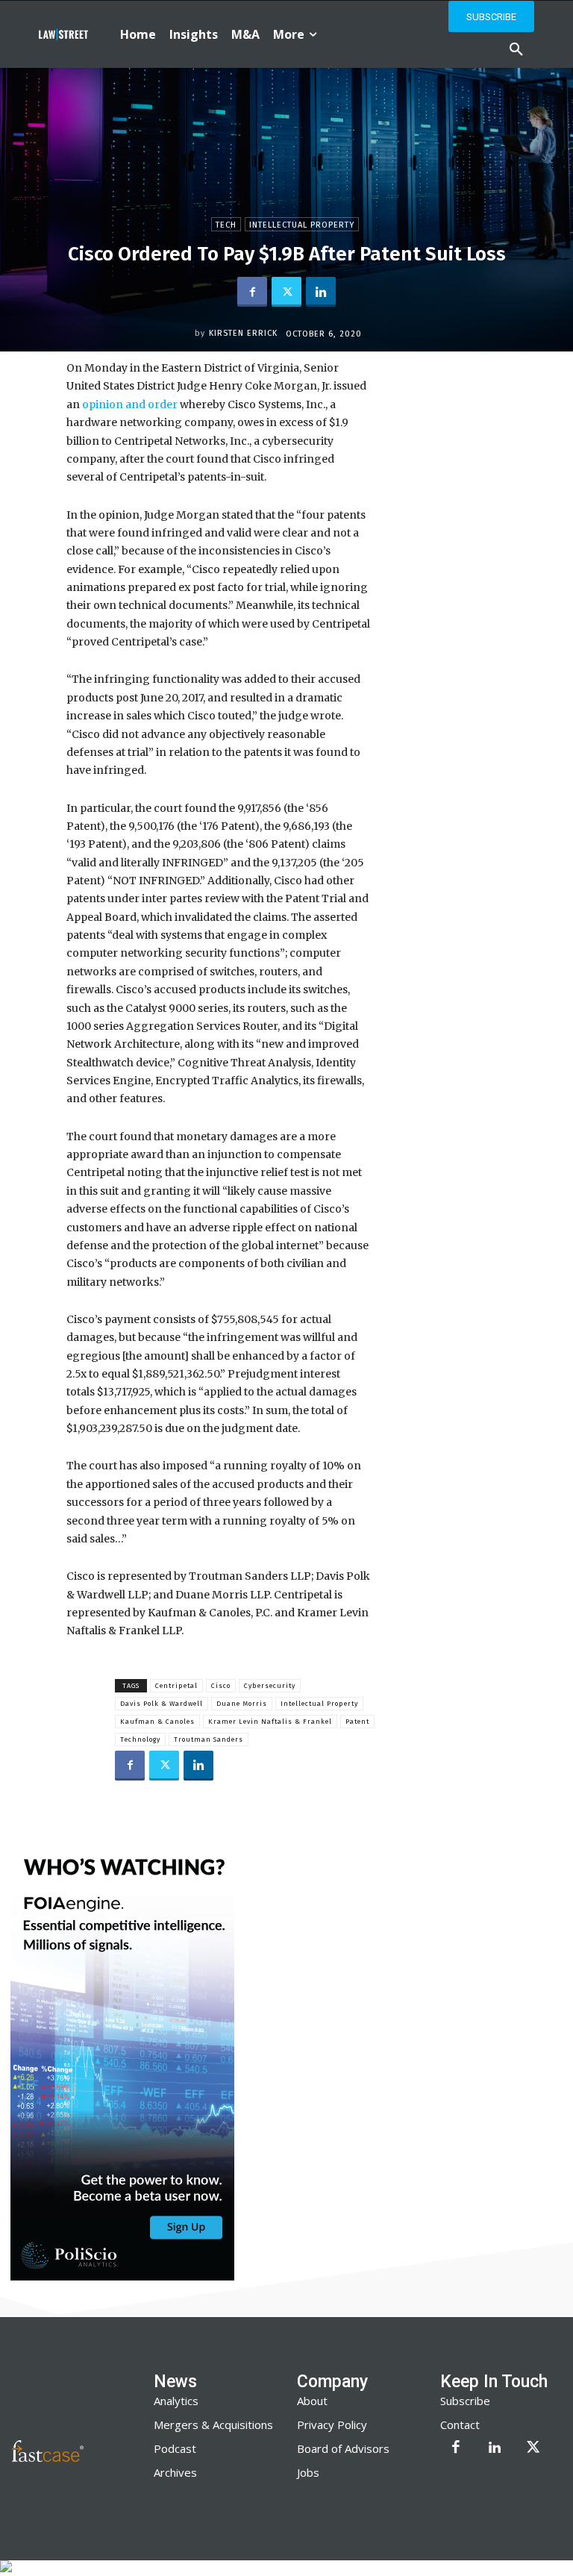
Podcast (175, 2448)
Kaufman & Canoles (157, 1722)
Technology (140, 1739)
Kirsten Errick (243, 333)
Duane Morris (242, 1704)
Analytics (176, 2401)
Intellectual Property (302, 225)
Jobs (308, 2472)
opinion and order (129, 404)
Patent (357, 1722)
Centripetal (176, 1686)
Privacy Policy (332, 2425)
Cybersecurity (270, 1686)
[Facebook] (252, 292)
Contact (460, 2425)
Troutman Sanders (209, 1739)
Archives (175, 2472)
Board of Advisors (343, 2448)
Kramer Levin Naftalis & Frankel (270, 1722)
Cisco (221, 1686)
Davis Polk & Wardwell (162, 1704)
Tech (226, 225)
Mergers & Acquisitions (213, 2425)
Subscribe (465, 2401)
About (312, 2401)
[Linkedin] (321, 292)
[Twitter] (286, 292)
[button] (516, 50)
